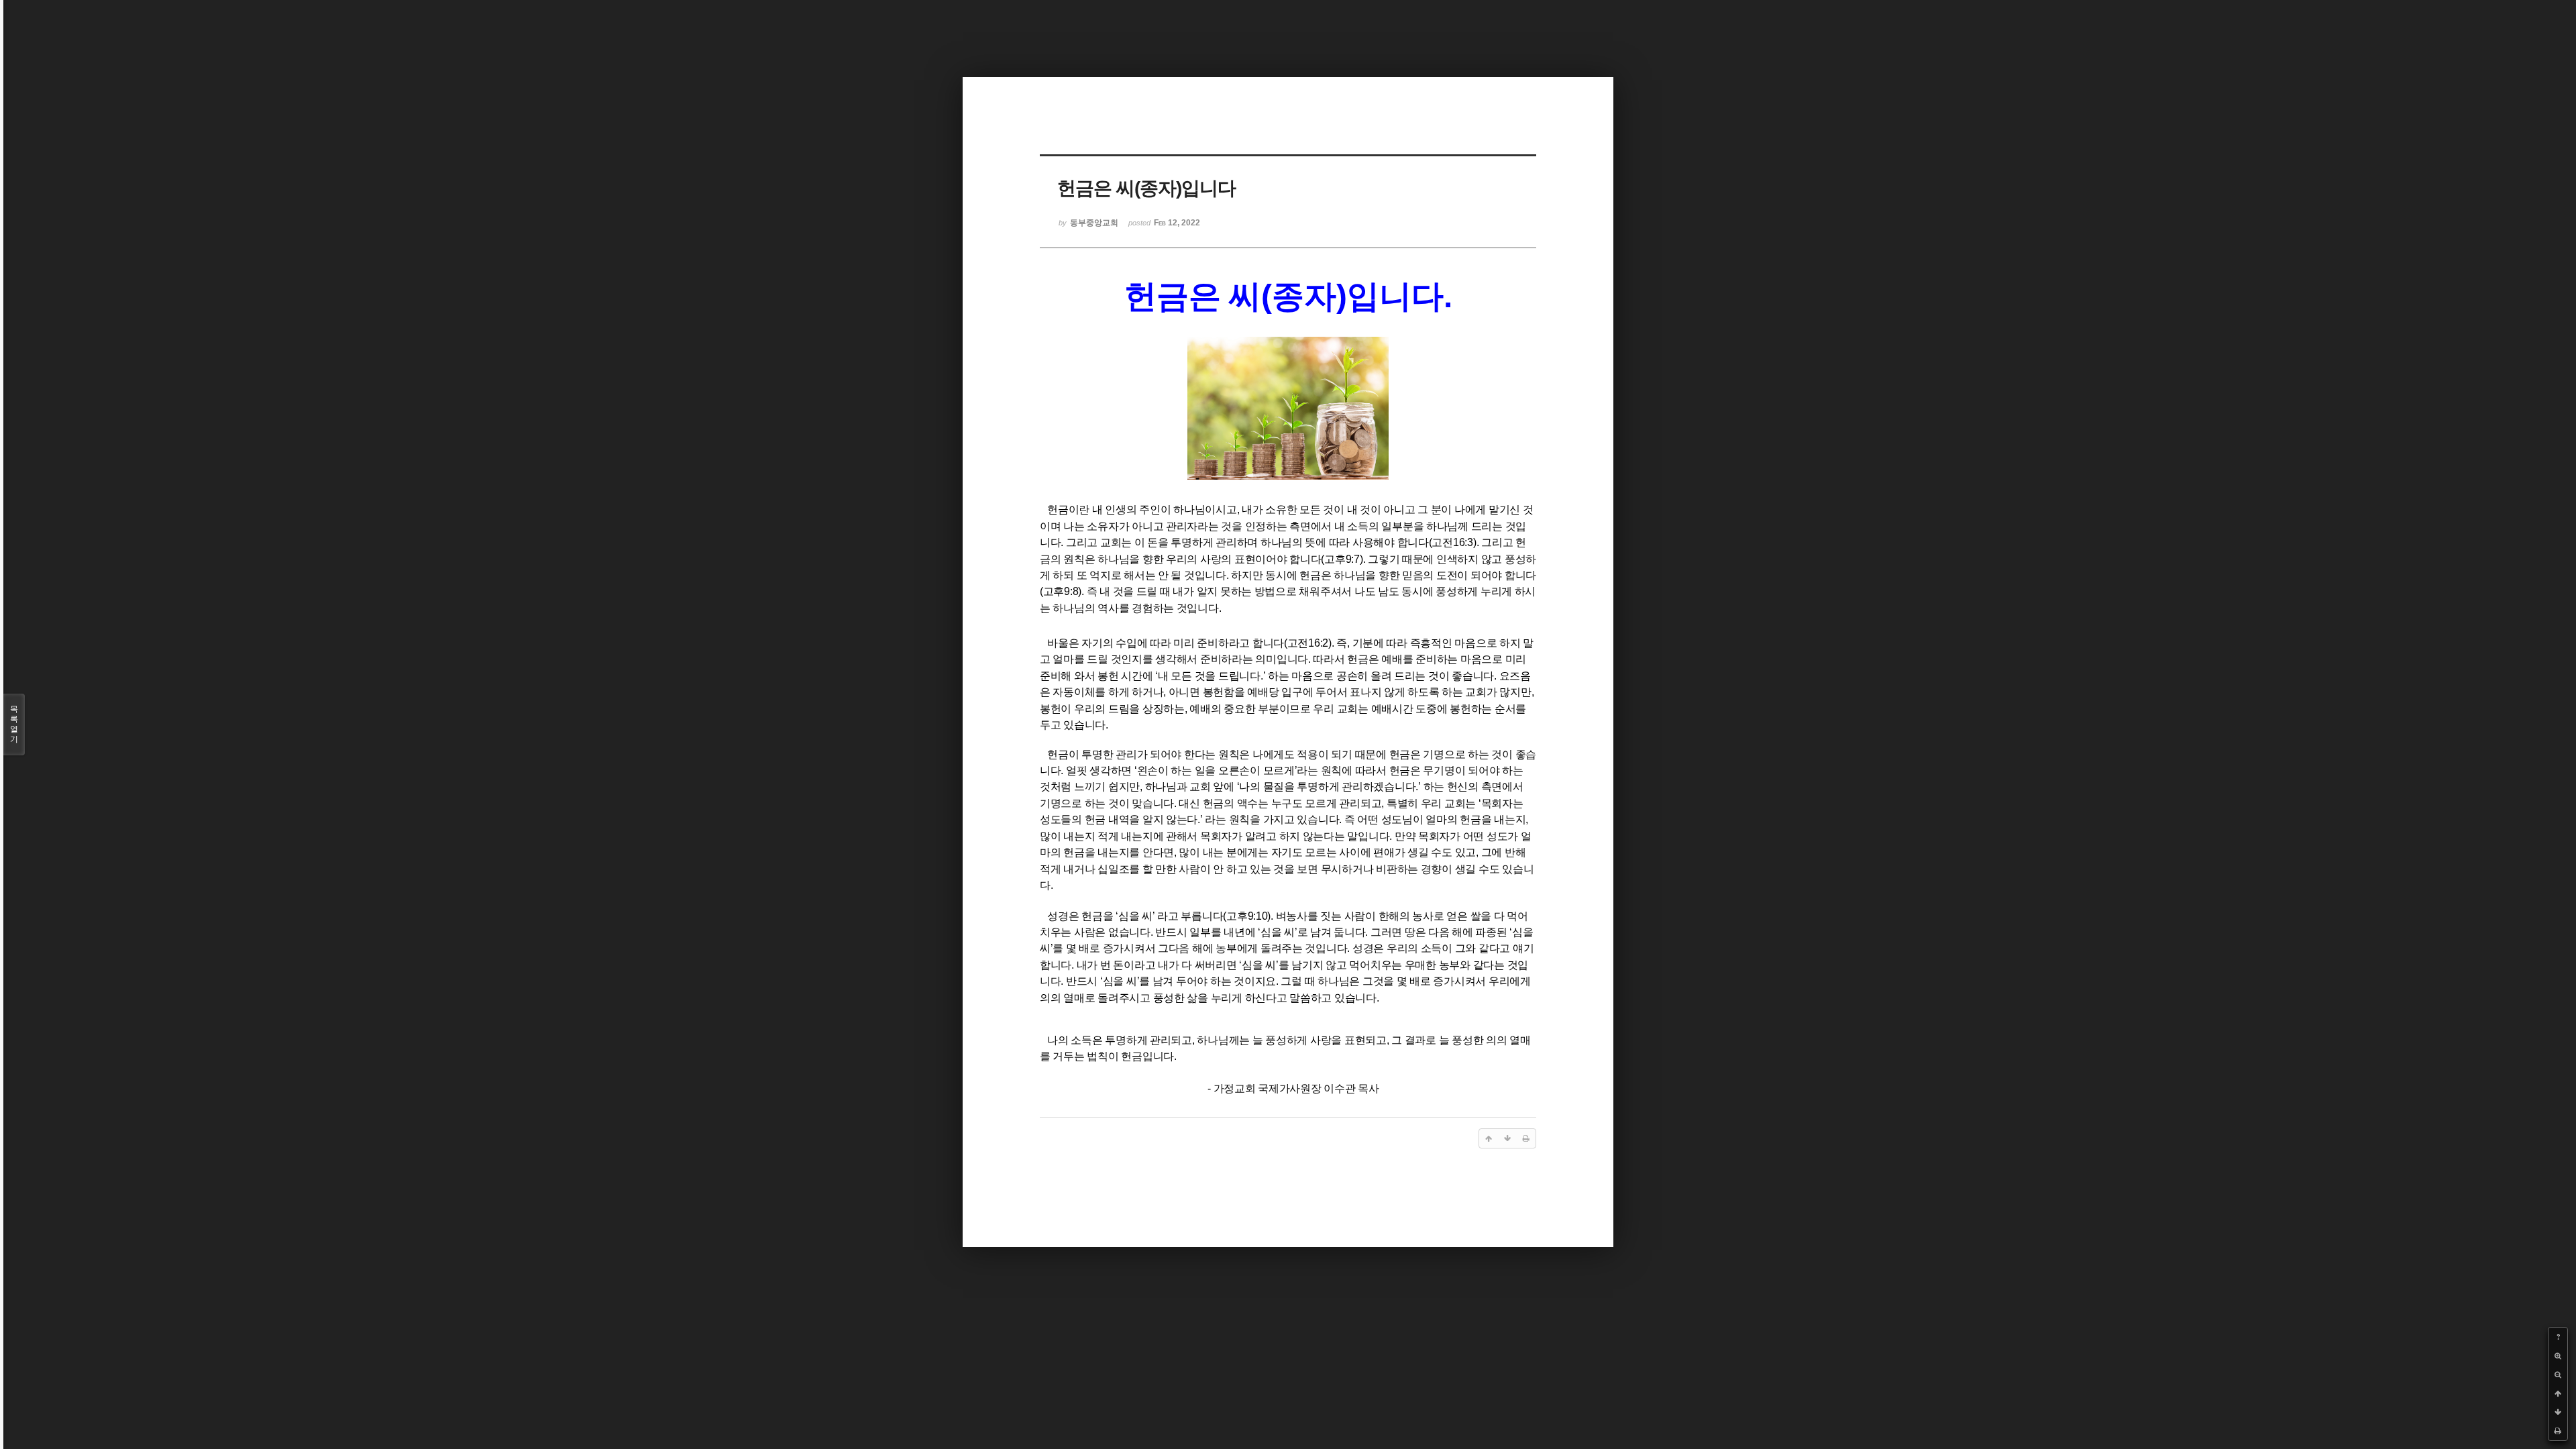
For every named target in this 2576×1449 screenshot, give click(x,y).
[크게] (2558, 1356)
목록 (14, 724)
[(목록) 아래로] (2558, 1412)
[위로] (2558, 1393)
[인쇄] (2558, 1431)
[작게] (2558, 1375)
